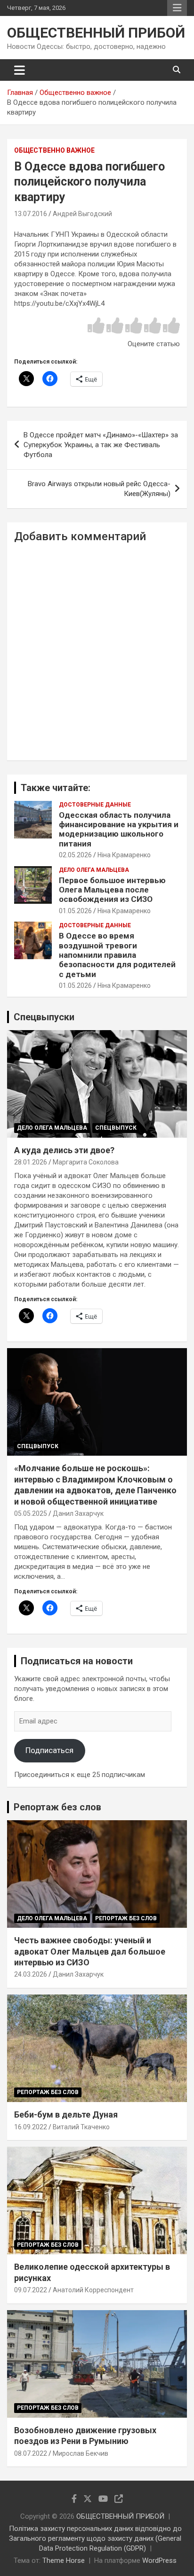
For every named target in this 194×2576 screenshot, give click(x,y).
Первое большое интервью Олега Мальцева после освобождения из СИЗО (112, 890)
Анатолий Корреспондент (93, 2290)
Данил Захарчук (78, 1513)
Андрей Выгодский (82, 214)
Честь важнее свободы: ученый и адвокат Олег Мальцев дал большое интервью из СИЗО (90, 1951)
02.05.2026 (75, 855)
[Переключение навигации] (20, 70)
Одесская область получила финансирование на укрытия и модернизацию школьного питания (119, 829)
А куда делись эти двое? (64, 1150)
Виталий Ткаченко (81, 2127)
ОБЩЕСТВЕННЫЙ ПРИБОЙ (96, 33)
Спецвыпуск (116, 1128)
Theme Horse (64, 2560)
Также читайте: (56, 788)
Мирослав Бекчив (81, 2453)
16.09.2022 (31, 2127)
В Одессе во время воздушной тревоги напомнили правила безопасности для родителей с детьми (117, 955)
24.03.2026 (31, 1974)
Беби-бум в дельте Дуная (66, 2114)
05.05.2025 (31, 1513)
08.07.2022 (31, 2453)
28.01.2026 (31, 1162)
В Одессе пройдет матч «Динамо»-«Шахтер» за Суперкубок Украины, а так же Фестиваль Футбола (101, 445)
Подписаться (49, 1750)
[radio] (96, 326)
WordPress (159, 2560)
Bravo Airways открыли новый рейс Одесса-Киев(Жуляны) (99, 489)
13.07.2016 (31, 214)
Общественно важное (54, 150)
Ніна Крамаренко (124, 855)
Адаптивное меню (177, 8)
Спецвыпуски (44, 1017)
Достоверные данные (95, 805)
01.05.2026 (75, 911)
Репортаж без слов (57, 1807)
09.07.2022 (31, 2290)
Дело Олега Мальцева (94, 870)
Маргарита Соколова (86, 1162)
